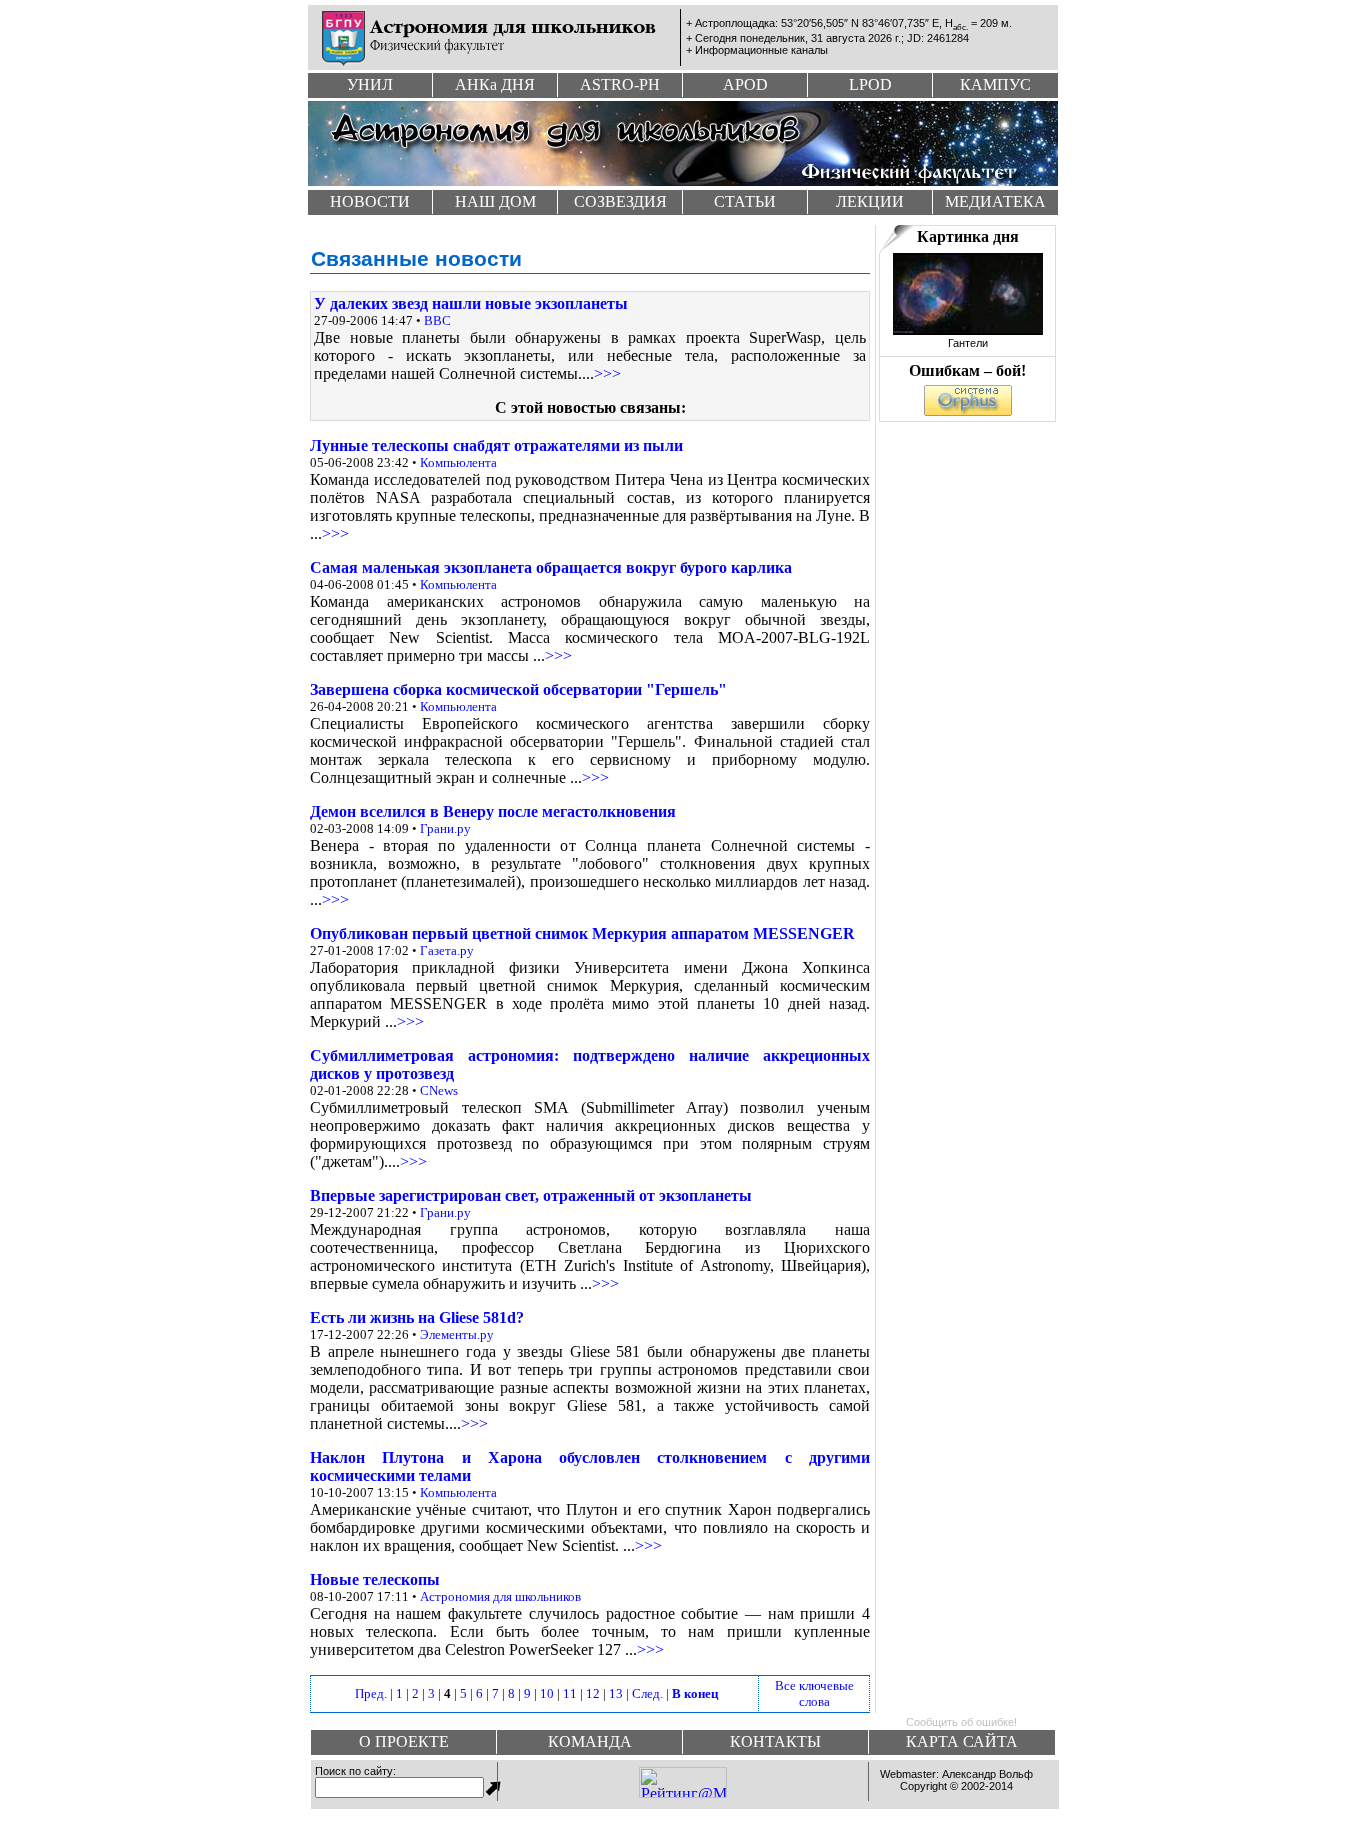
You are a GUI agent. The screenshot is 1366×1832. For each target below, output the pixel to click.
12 (593, 1693)
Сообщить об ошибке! (961, 1722)
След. (647, 1693)
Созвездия (620, 201)
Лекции (870, 201)
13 (616, 1693)
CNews (439, 1090)
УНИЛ (370, 84)
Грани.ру (445, 828)
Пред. (371, 1693)
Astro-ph (620, 84)
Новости (370, 201)
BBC (437, 320)
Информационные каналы (761, 50)
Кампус (995, 84)
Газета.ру (447, 950)
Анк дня (495, 84)
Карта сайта (962, 1741)
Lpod (870, 84)
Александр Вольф (987, 1774)
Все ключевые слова (814, 1693)
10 (547, 1693)
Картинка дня (968, 236)
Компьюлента (458, 462)
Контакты (775, 1741)
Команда (590, 1741)
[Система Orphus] (968, 410)
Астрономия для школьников (500, 1596)
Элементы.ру (457, 1334)
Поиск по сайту (354, 1771)
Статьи (745, 201)
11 (570, 1693)
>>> (607, 373)
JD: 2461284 (938, 38)
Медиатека (995, 201)
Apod (745, 84)
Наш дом (495, 201)
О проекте (404, 1741)
